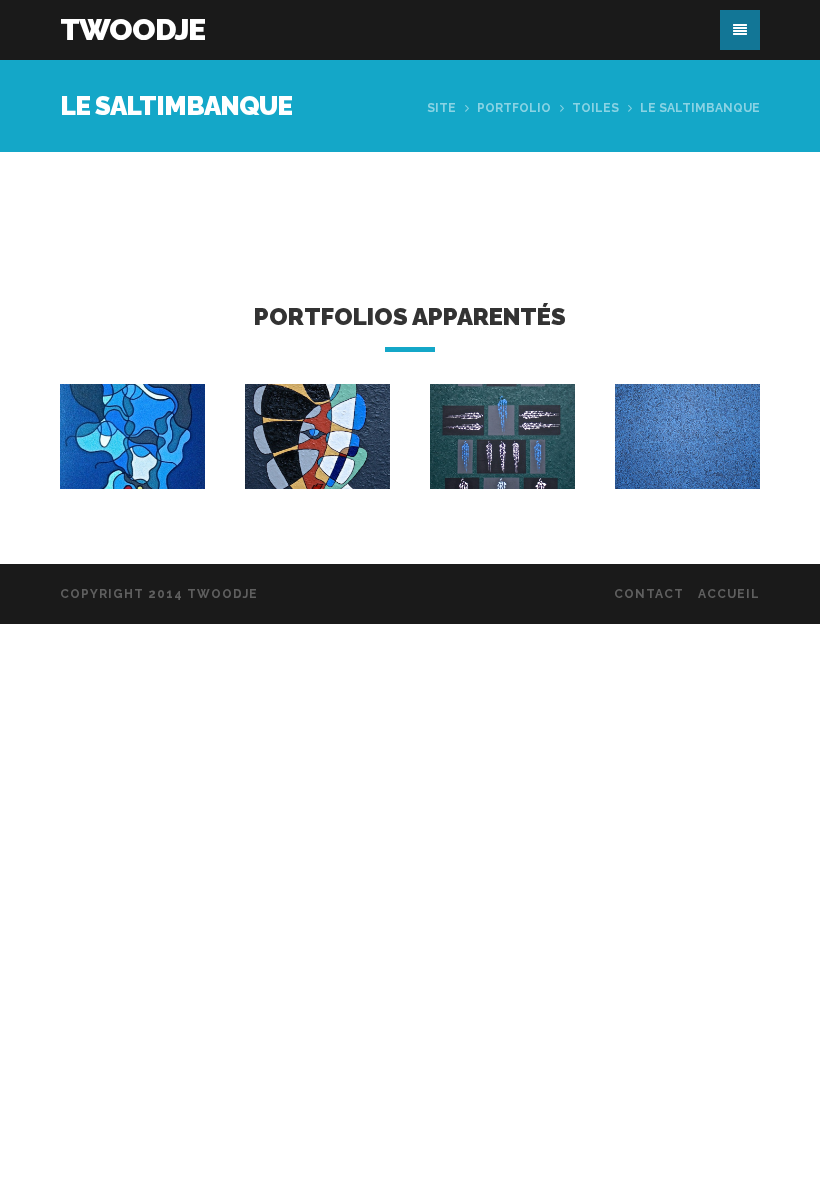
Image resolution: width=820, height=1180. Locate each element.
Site (441, 108)
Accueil (729, 594)
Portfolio (514, 108)
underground (142, 447)
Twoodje (132, 29)
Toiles (595, 108)
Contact (649, 594)
